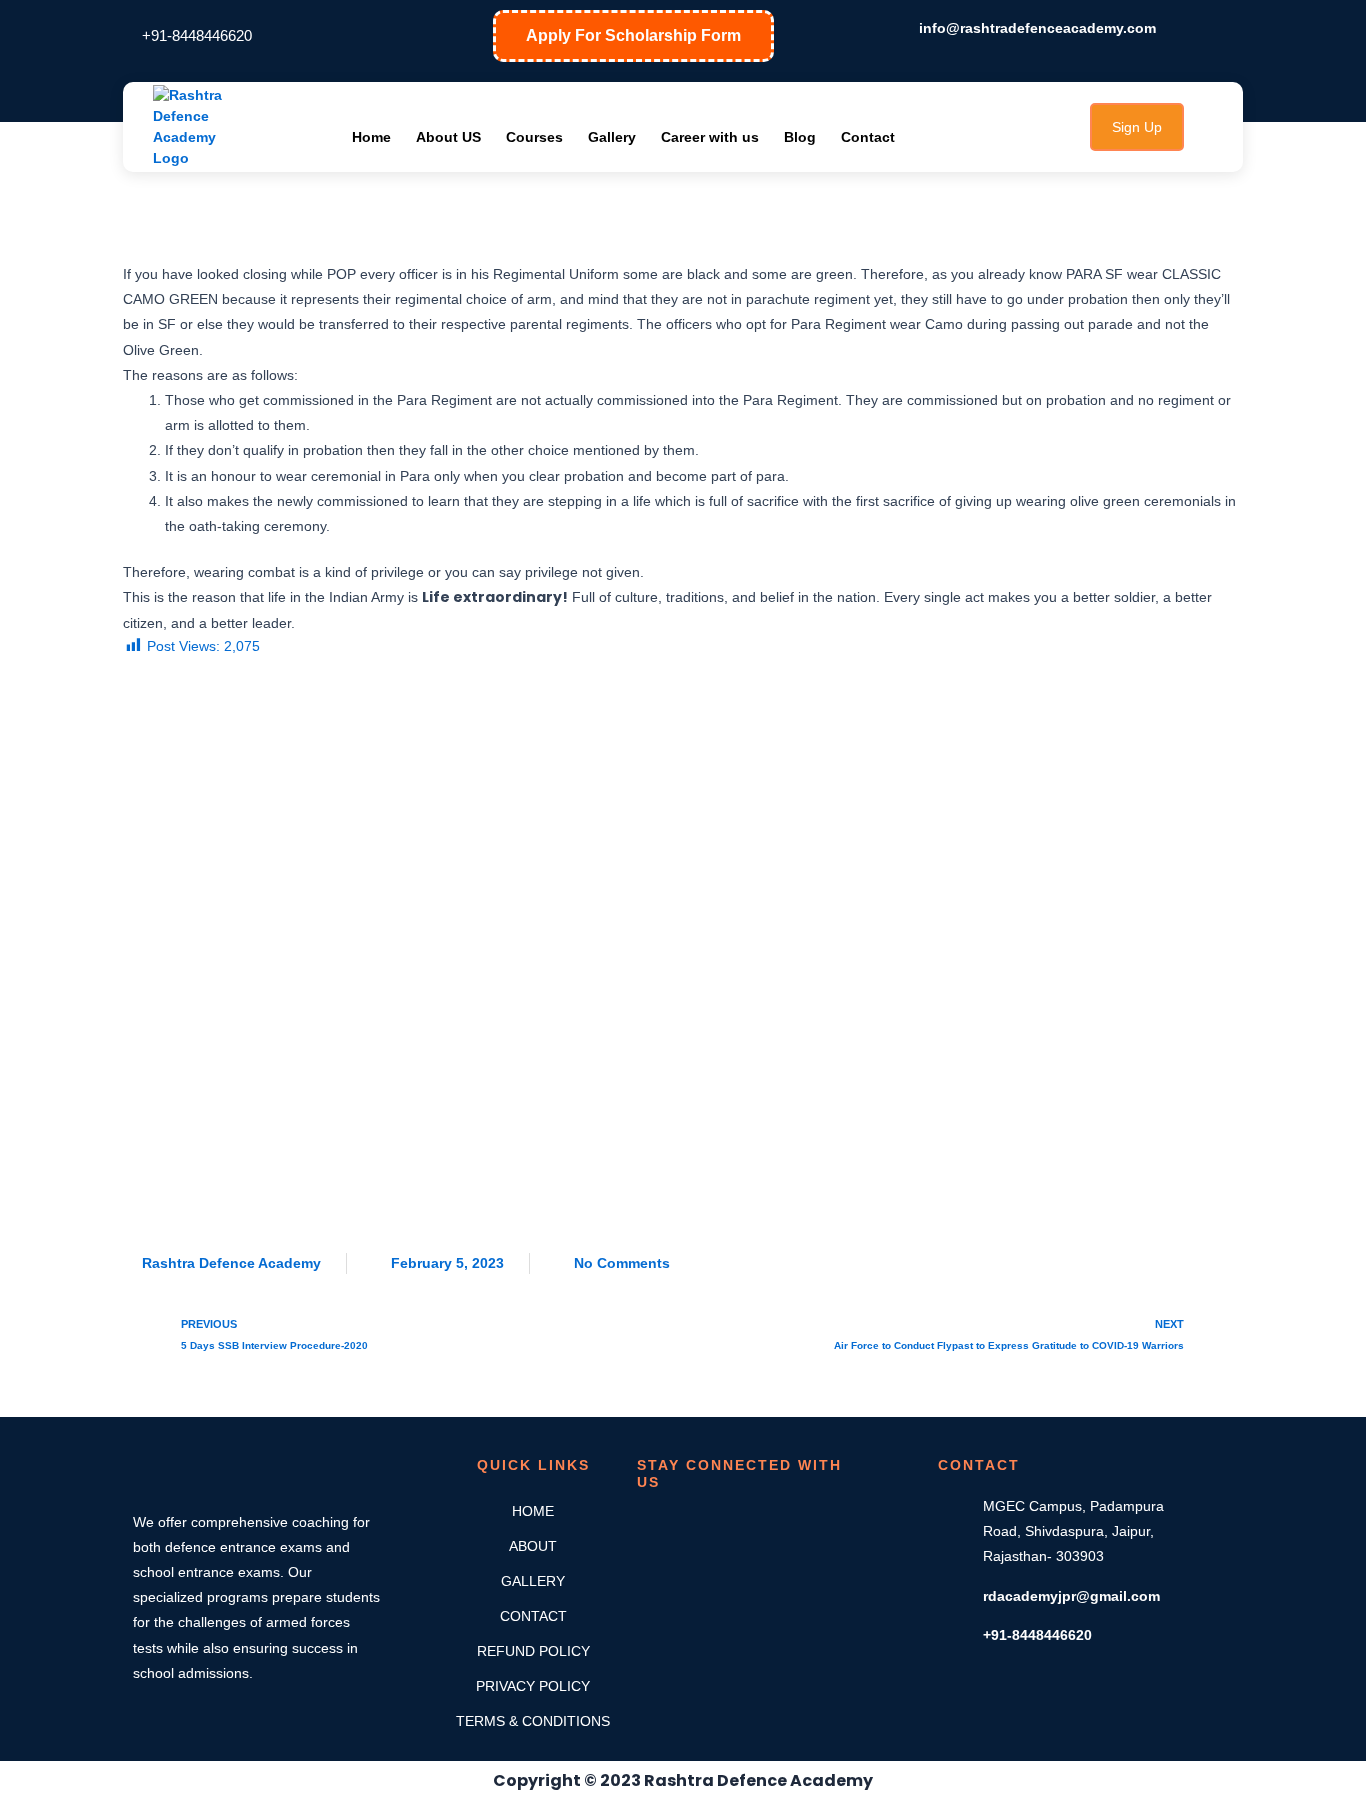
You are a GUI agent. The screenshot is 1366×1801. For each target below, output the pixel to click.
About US (448, 137)
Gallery (612, 137)
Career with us (710, 137)
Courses (534, 137)
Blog (800, 137)
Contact (868, 137)
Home (371, 137)
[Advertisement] (683, 945)
